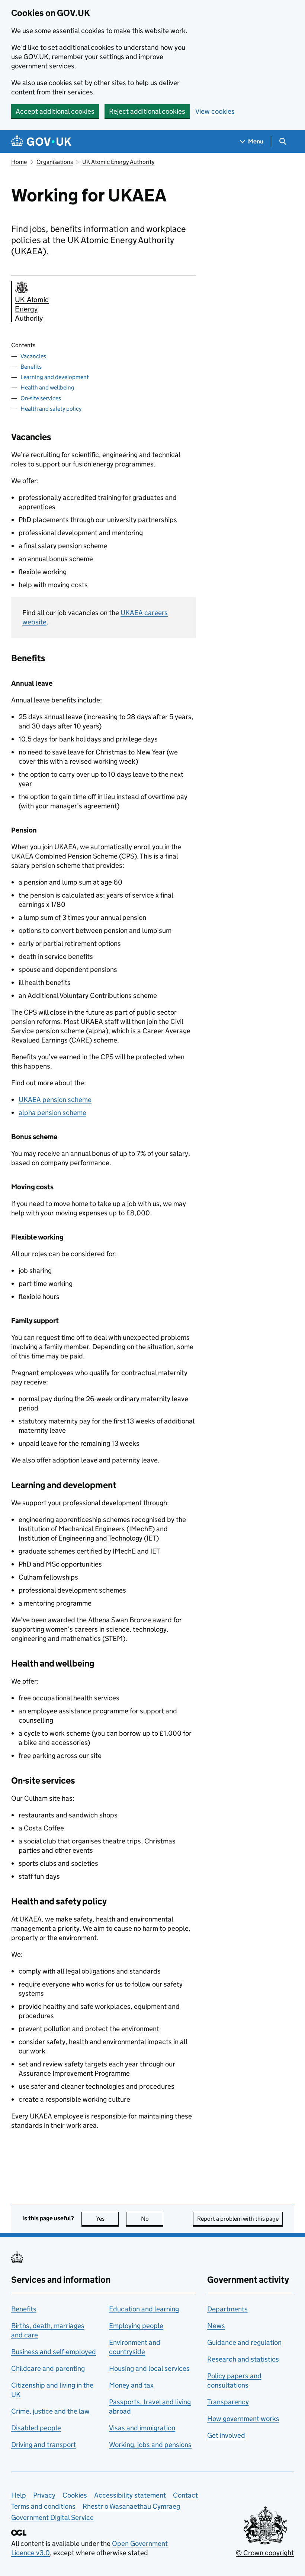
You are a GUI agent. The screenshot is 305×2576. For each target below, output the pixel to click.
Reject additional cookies (147, 111)
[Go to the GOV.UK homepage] (41, 141)
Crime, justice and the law (50, 2411)
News (216, 2326)
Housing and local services (149, 2368)
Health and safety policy (51, 409)
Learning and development (55, 377)
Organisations (55, 162)
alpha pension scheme (52, 1113)
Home (19, 162)
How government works (243, 2419)
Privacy (44, 2495)
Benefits (31, 367)
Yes (107, 2219)
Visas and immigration (142, 2428)
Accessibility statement (130, 2495)
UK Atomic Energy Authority (118, 162)
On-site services (41, 398)
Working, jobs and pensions (150, 2445)
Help (19, 2495)
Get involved (226, 2435)
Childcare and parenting (48, 2368)
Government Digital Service (52, 2517)
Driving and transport (44, 2445)
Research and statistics (243, 2359)
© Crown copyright (265, 2553)
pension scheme (55, 1100)
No (152, 2219)
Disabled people (36, 2428)
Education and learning (144, 2309)
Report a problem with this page (238, 2219)
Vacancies (33, 356)
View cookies (215, 111)
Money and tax (131, 2385)
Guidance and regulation (244, 2342)
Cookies (75, 2495)
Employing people (136, 2326)
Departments (227, 2309)
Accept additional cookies (55, 111)
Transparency (228, 2402)
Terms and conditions (43, 2506)
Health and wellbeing (47, 387)
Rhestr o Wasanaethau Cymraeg (131, 2506)
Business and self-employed (54, 2352)
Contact (185, 2495)
